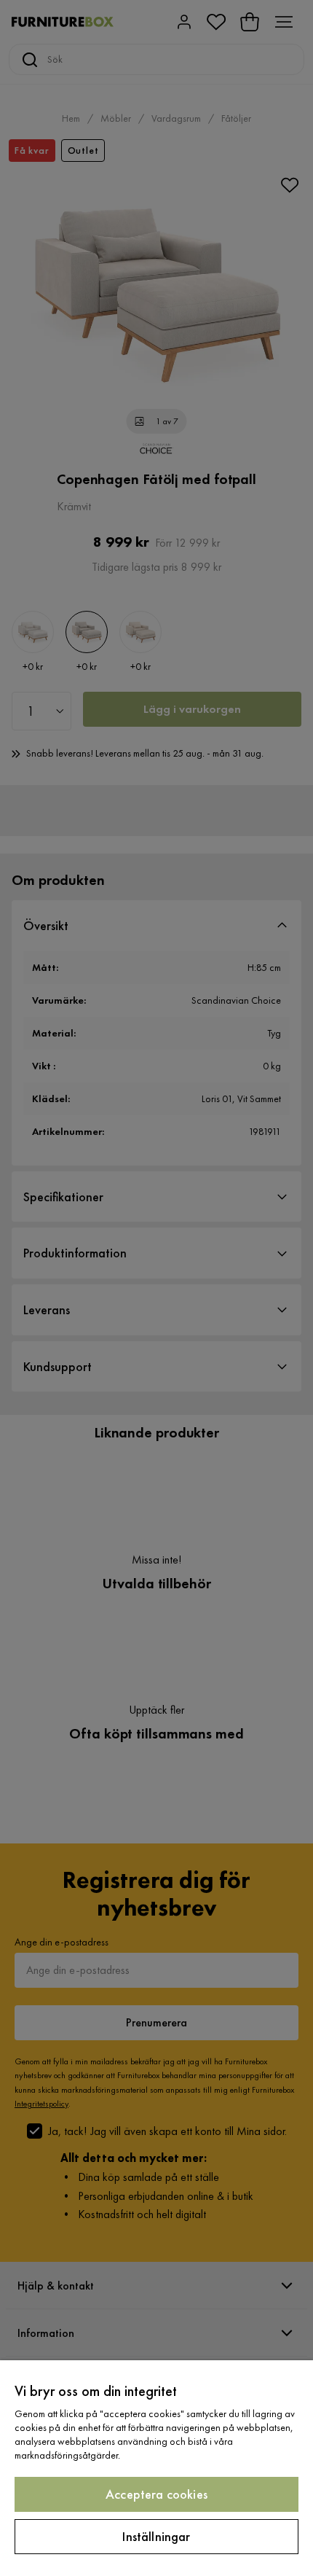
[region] (156, 2468)
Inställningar (156, 2536)
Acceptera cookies (156, 2494)
